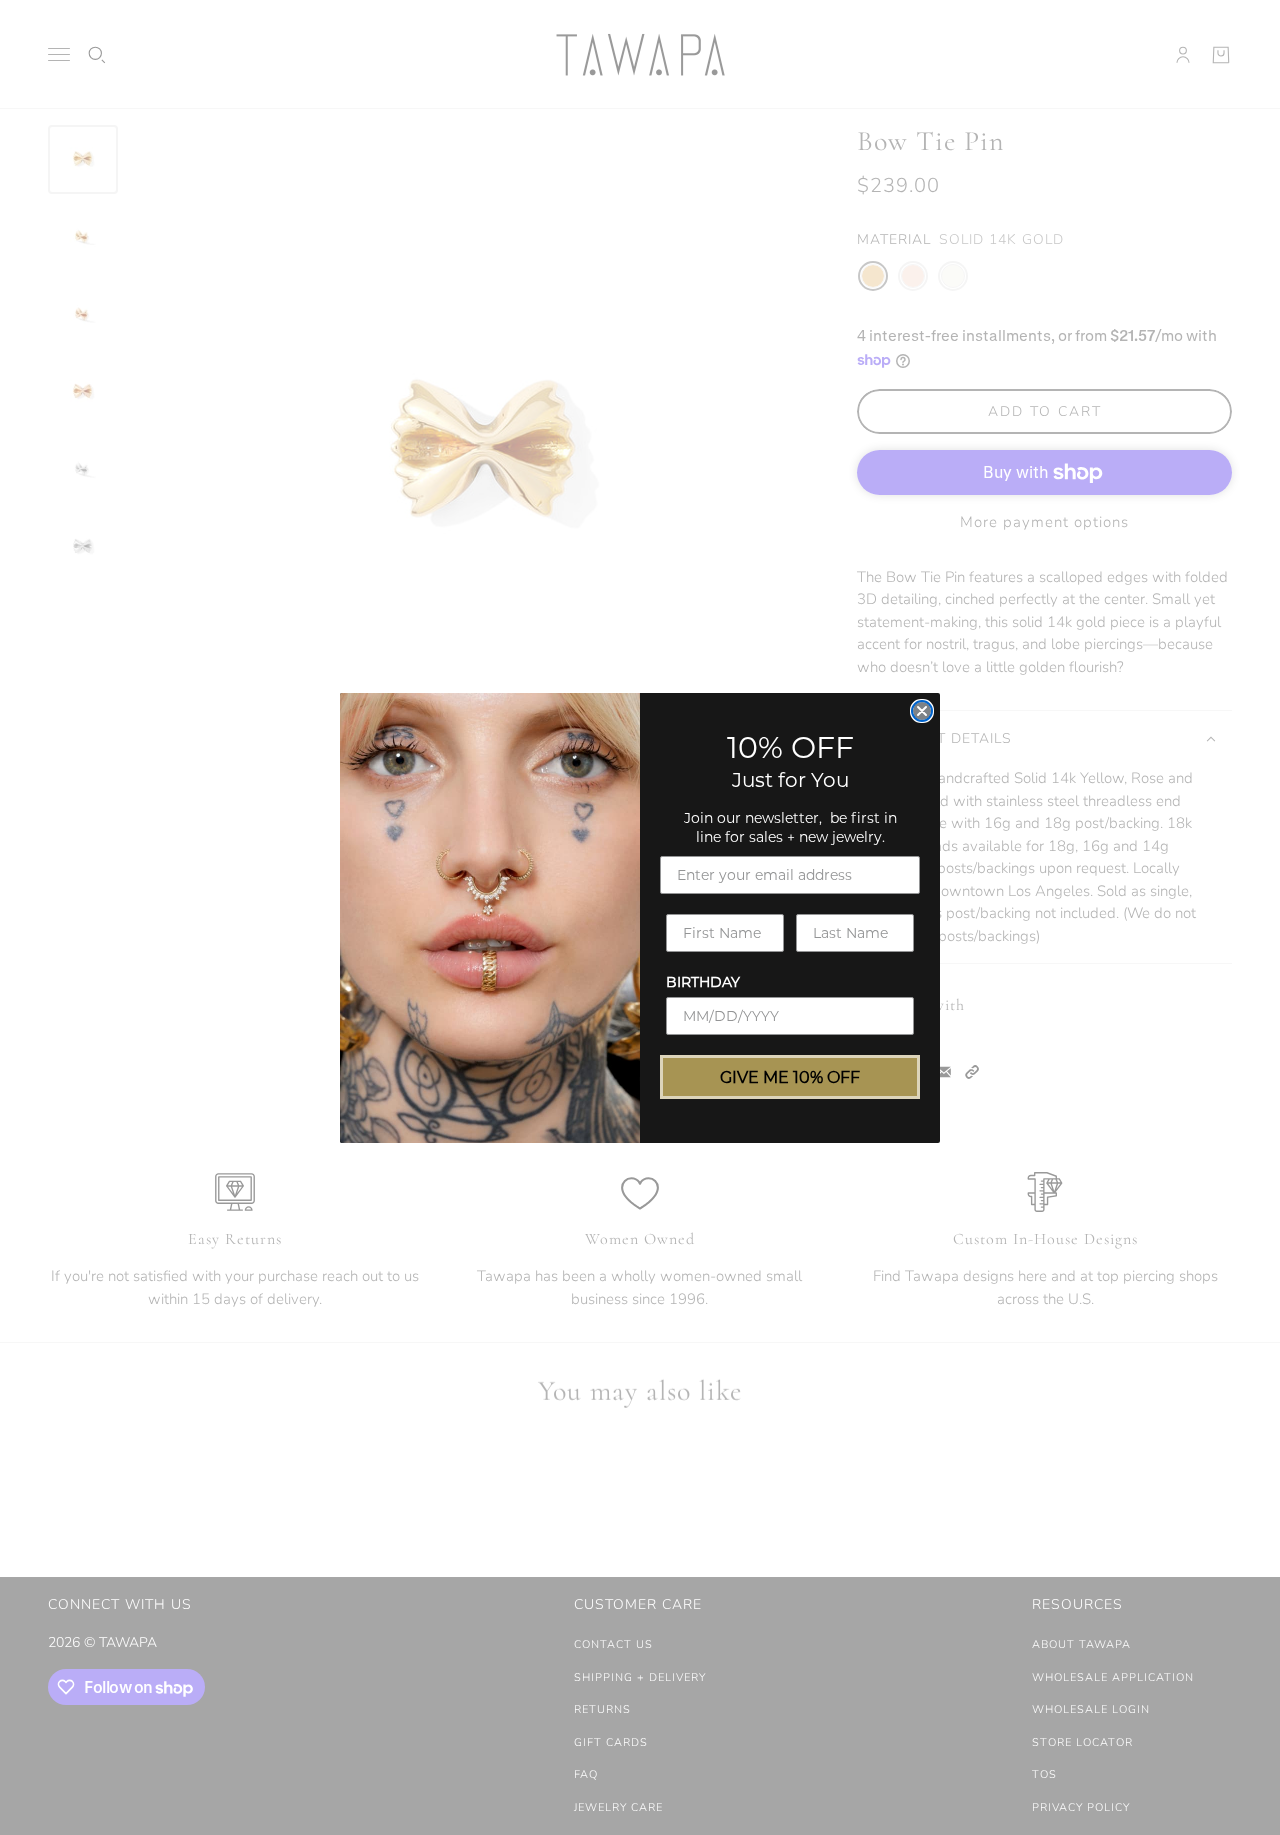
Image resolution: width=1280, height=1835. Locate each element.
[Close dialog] (922, 711)
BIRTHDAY (703, 981)
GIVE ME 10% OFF (790, 1076)
